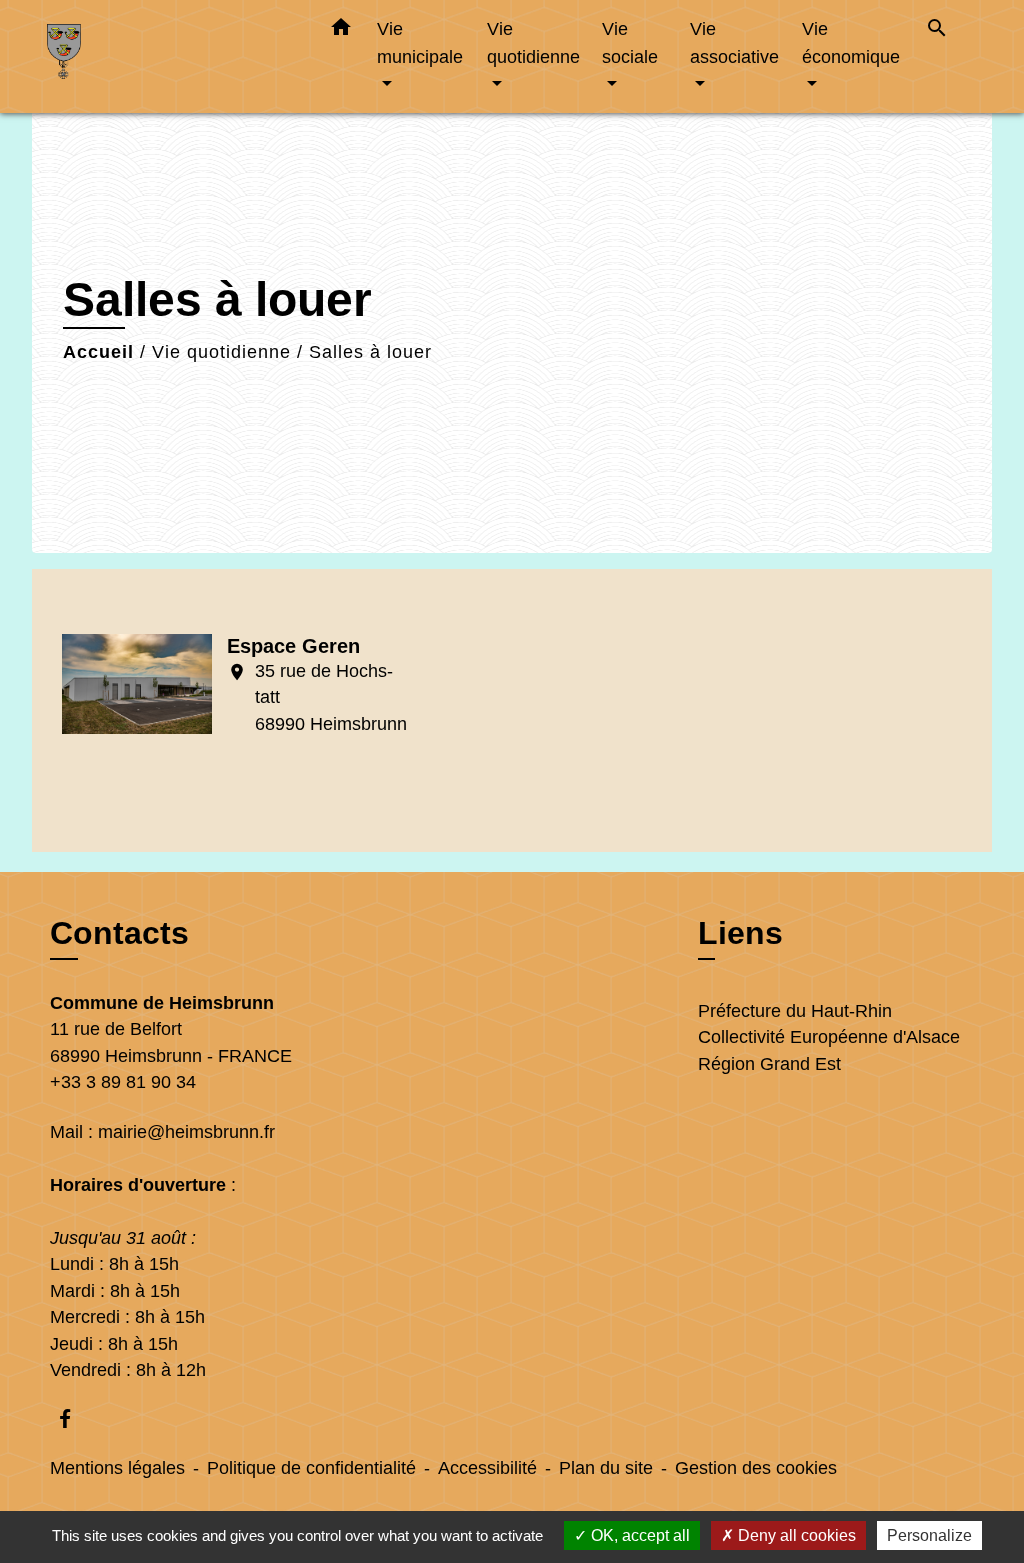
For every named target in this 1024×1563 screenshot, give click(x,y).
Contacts (119, 933)
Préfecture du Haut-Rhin (795, 1011)
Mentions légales (117, 1468)
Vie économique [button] (851, 42)
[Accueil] (172, 56)
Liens (740, 933)
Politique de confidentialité (311, 1468)
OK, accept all (638, 1535)
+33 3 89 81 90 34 (123, 1082)
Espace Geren (293, 646)
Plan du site (606, 1468)
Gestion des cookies (756, 1468)
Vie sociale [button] (630, 42)
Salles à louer (370, 352)
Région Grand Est (769, 1064)
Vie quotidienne (221, 352)
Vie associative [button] (734, 42)
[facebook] (74, 1418)
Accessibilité (487, 1468)
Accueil (98, 352)
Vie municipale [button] (420, 42)
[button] (341, 31)
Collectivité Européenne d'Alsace (829, 1037)
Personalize (929, 1535)
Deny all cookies (795, 1535)
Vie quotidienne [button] (533, 42)
